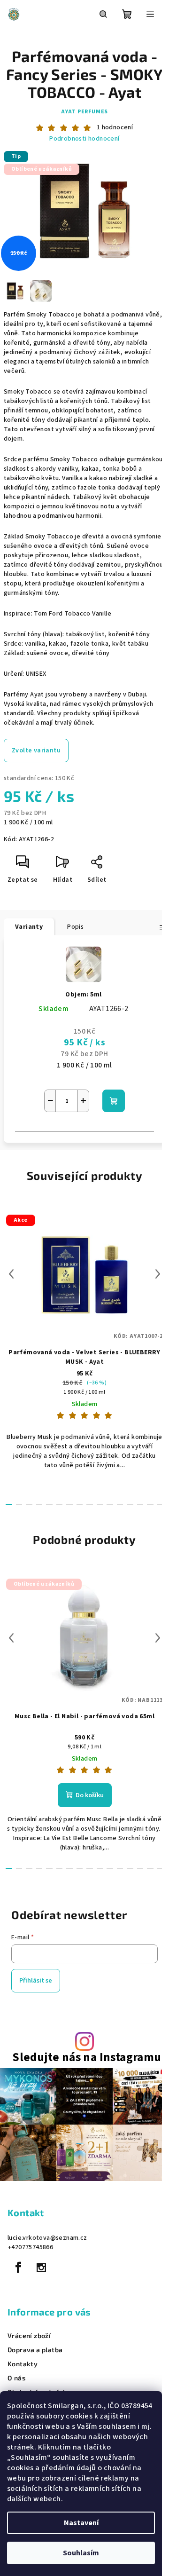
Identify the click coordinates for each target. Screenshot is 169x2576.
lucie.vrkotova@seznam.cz (47, 2238)
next (158, 1274)
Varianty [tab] (29, 927)
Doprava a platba (35, 2350)
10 (110, 1504)
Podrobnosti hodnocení (84, 139)
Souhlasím (81, 2553)
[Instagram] (41, 2268)
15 (161, 1504)
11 (120, 1504)
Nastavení (81, 2523)
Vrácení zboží (29, 2336)
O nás (16, 2378)
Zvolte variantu (36, 751)
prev (11, 1274)
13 (140, 1504)
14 (150, 1504)
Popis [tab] (75, 927)
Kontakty (23, 2364)
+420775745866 (30, 2247)
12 (130, 1504)
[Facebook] (18, 2268)
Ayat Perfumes (84, 112)
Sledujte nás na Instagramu (87, 2058)
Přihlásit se (36, 1981)
